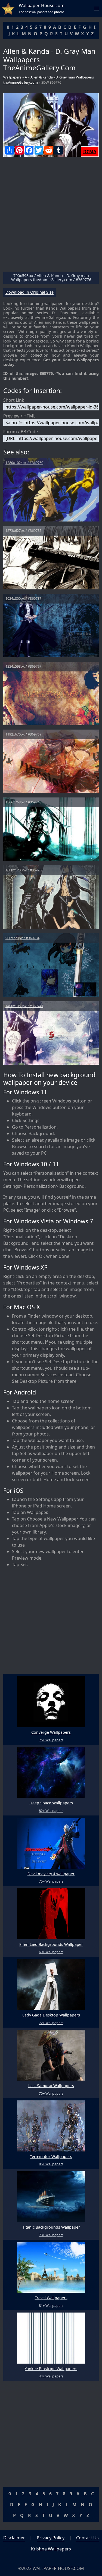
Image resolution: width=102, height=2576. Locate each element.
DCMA (90, 152)
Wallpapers (13, 77)
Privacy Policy (51, 2538)
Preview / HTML (19, 416)
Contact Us (87, 2538)
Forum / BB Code (21, 432)
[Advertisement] (51, 216)
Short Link (14, 400)
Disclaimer (14, 2538)
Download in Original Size (30, 292)
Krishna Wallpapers (51, 2549)
